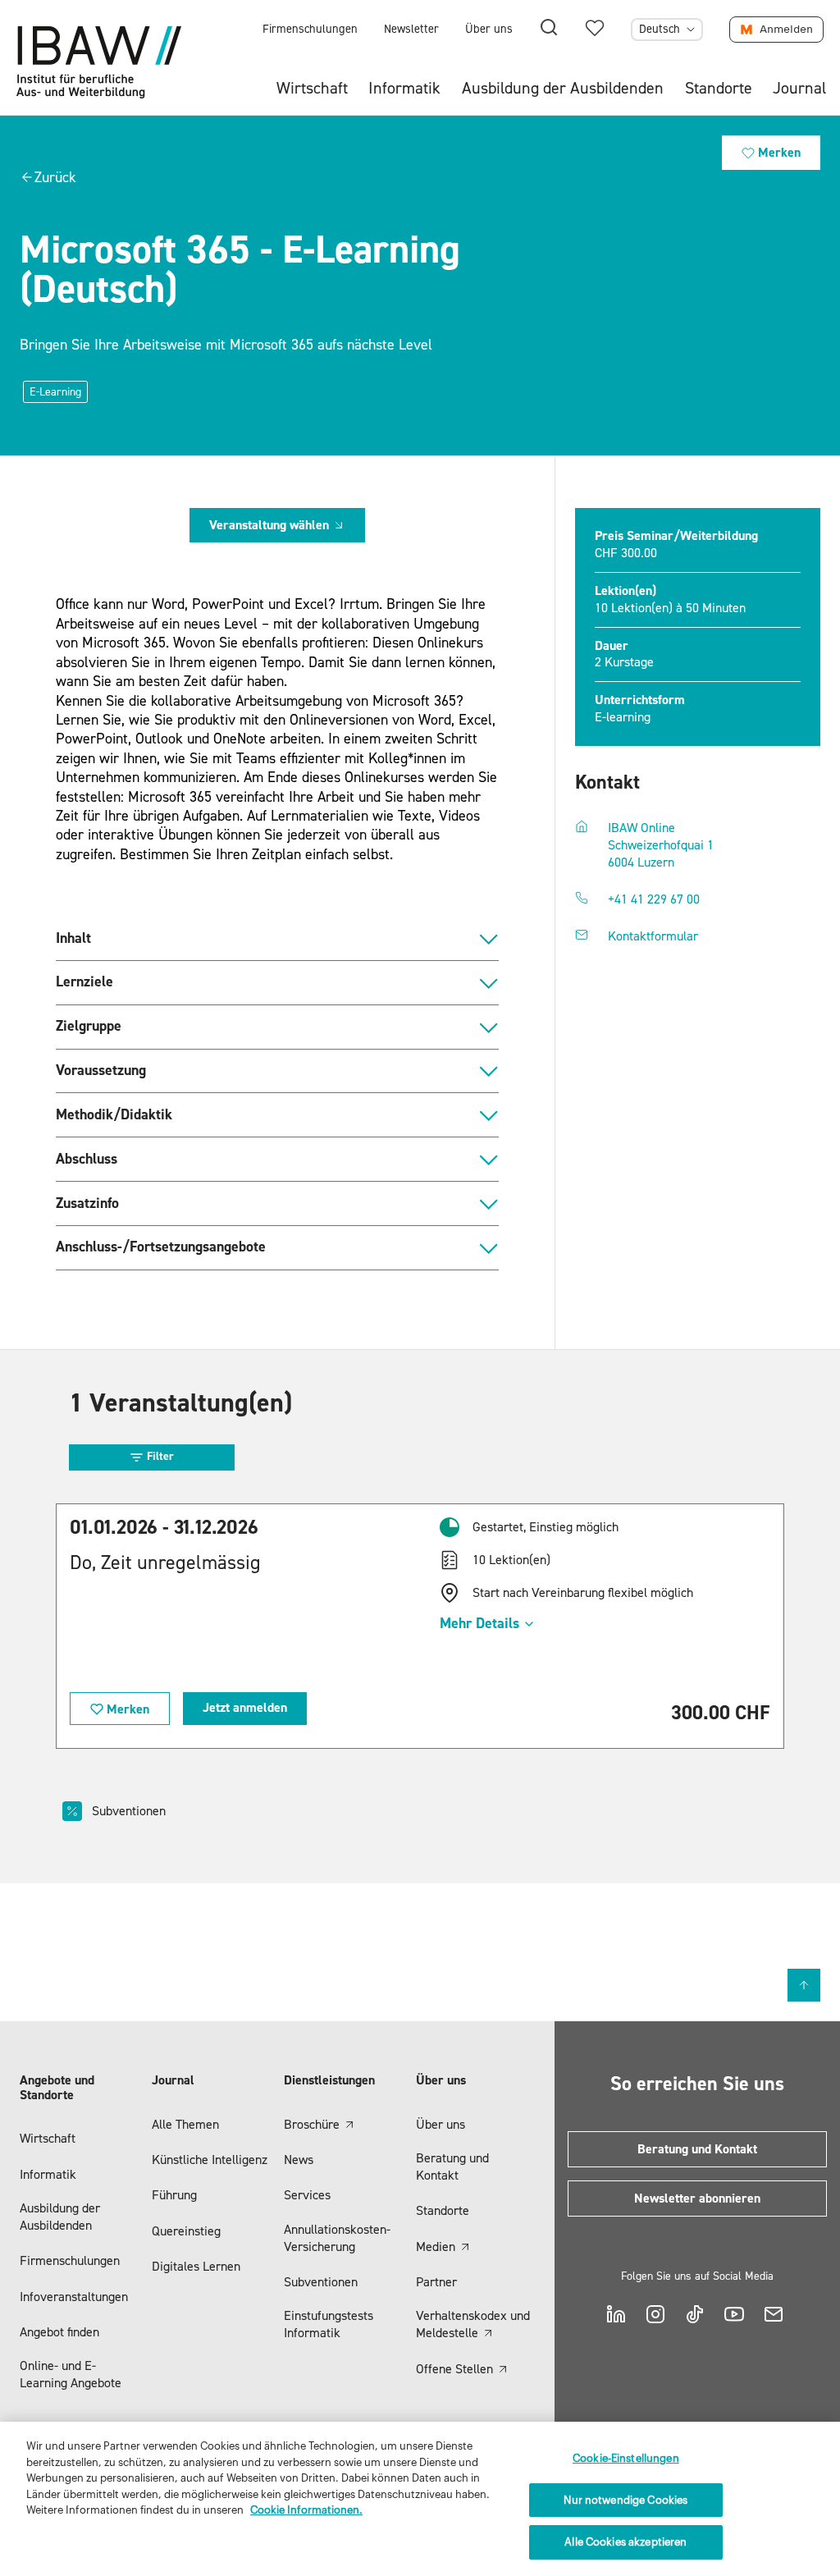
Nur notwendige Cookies (625, 2500)
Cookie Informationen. (306, 2510)
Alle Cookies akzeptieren (625, 2542)
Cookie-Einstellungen (626, 2458)
